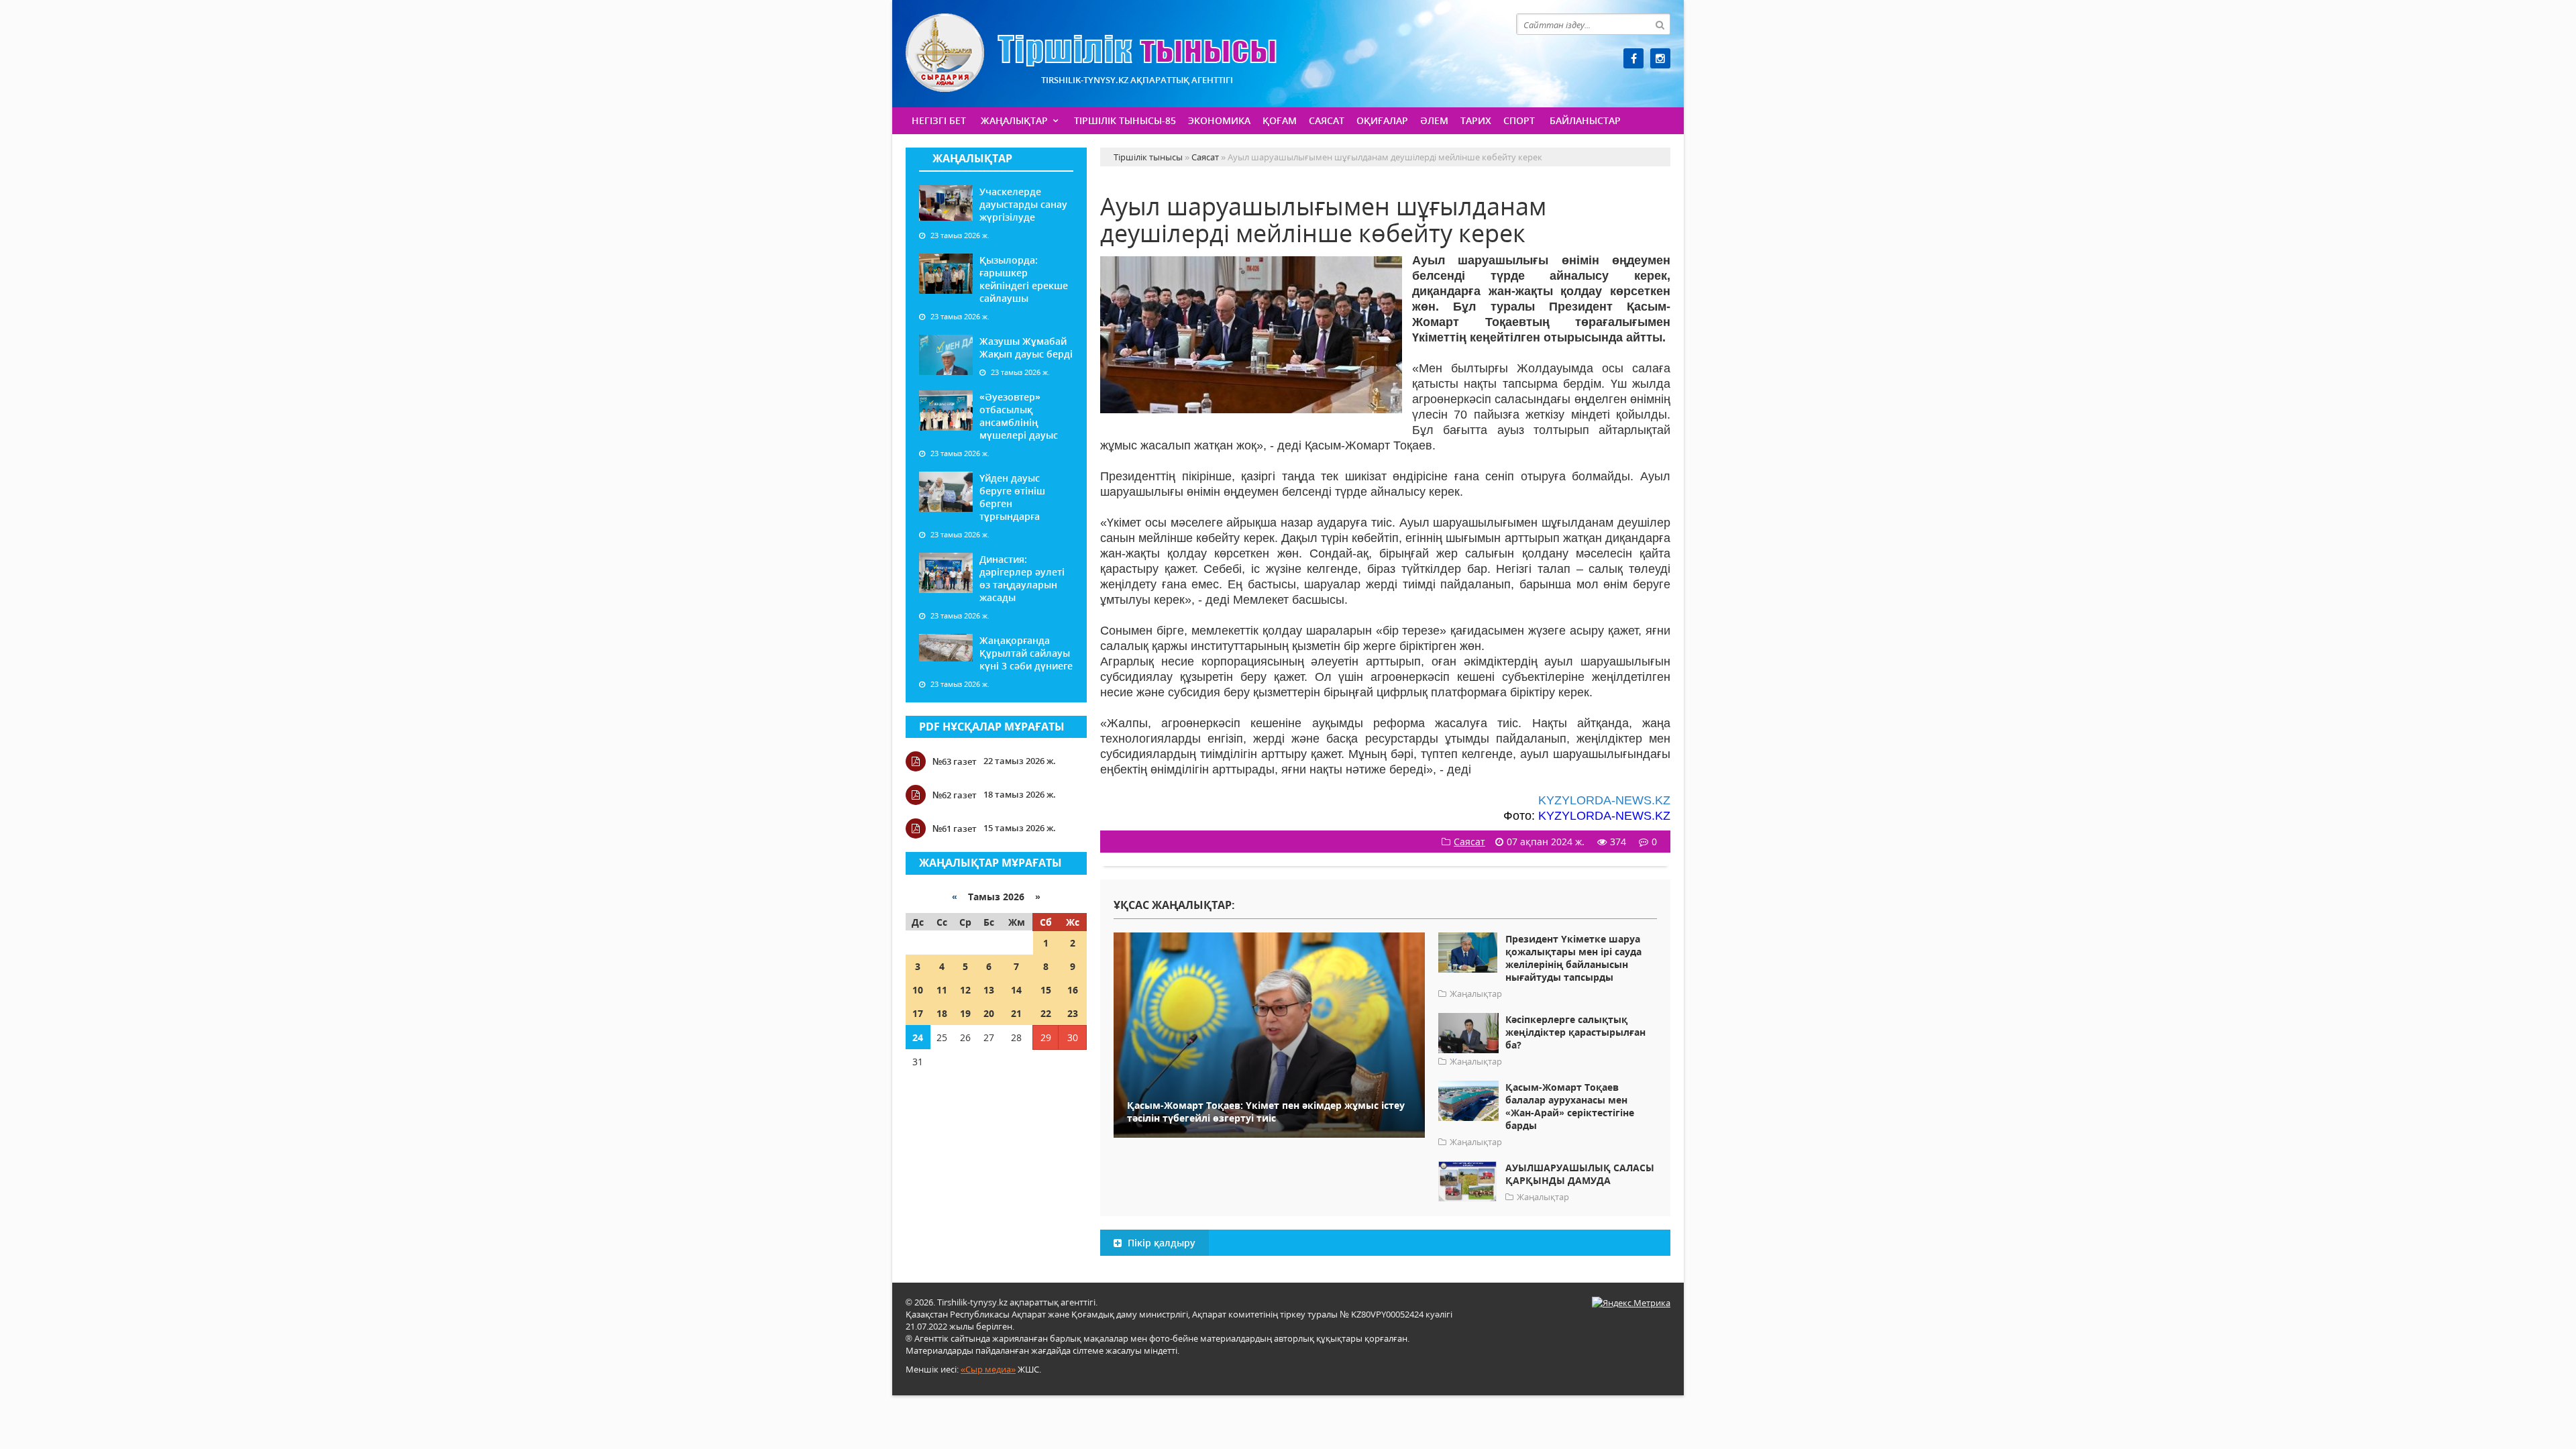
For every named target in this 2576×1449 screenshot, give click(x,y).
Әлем (1434, 120)
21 (1016, 1013)
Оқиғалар (1382, 120)
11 (942, 990)
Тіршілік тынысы (1091, 53)
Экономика (1219, 120)
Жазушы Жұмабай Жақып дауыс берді (1026, 347)
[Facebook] (1633, 58)
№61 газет (955, 828)
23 (1073, 1013)
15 (1046, 990)
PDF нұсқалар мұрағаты (992, 727)
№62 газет (955, 795)
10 (918, 990)
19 (965, 1013)
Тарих (1476, 120)
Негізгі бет (939, 120)
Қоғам (1280, 120)
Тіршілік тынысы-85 (1125, 120)
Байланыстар (1585, 120)
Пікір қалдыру (1160, 1243)
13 (989, 990)
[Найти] (1660, 24)
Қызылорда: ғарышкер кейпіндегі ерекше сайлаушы (1024, 279)
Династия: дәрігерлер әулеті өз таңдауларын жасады (1022, 578)
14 (1016, 990)
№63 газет (955, 761)
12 (965, 990)
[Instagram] (1660, 58)
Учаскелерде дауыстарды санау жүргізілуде (1023, 204)
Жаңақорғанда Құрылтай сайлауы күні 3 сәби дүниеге (1026, 653)
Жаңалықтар (1014, 120)
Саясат (1327, 120)
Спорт (1519, 120)
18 (942, 1013)
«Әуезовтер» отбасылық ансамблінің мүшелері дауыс (1019, 416)
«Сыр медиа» (988, 1369)
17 (918, 1013)
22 (1046, 1013)
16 (1073, 990)
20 (989, 1013)
